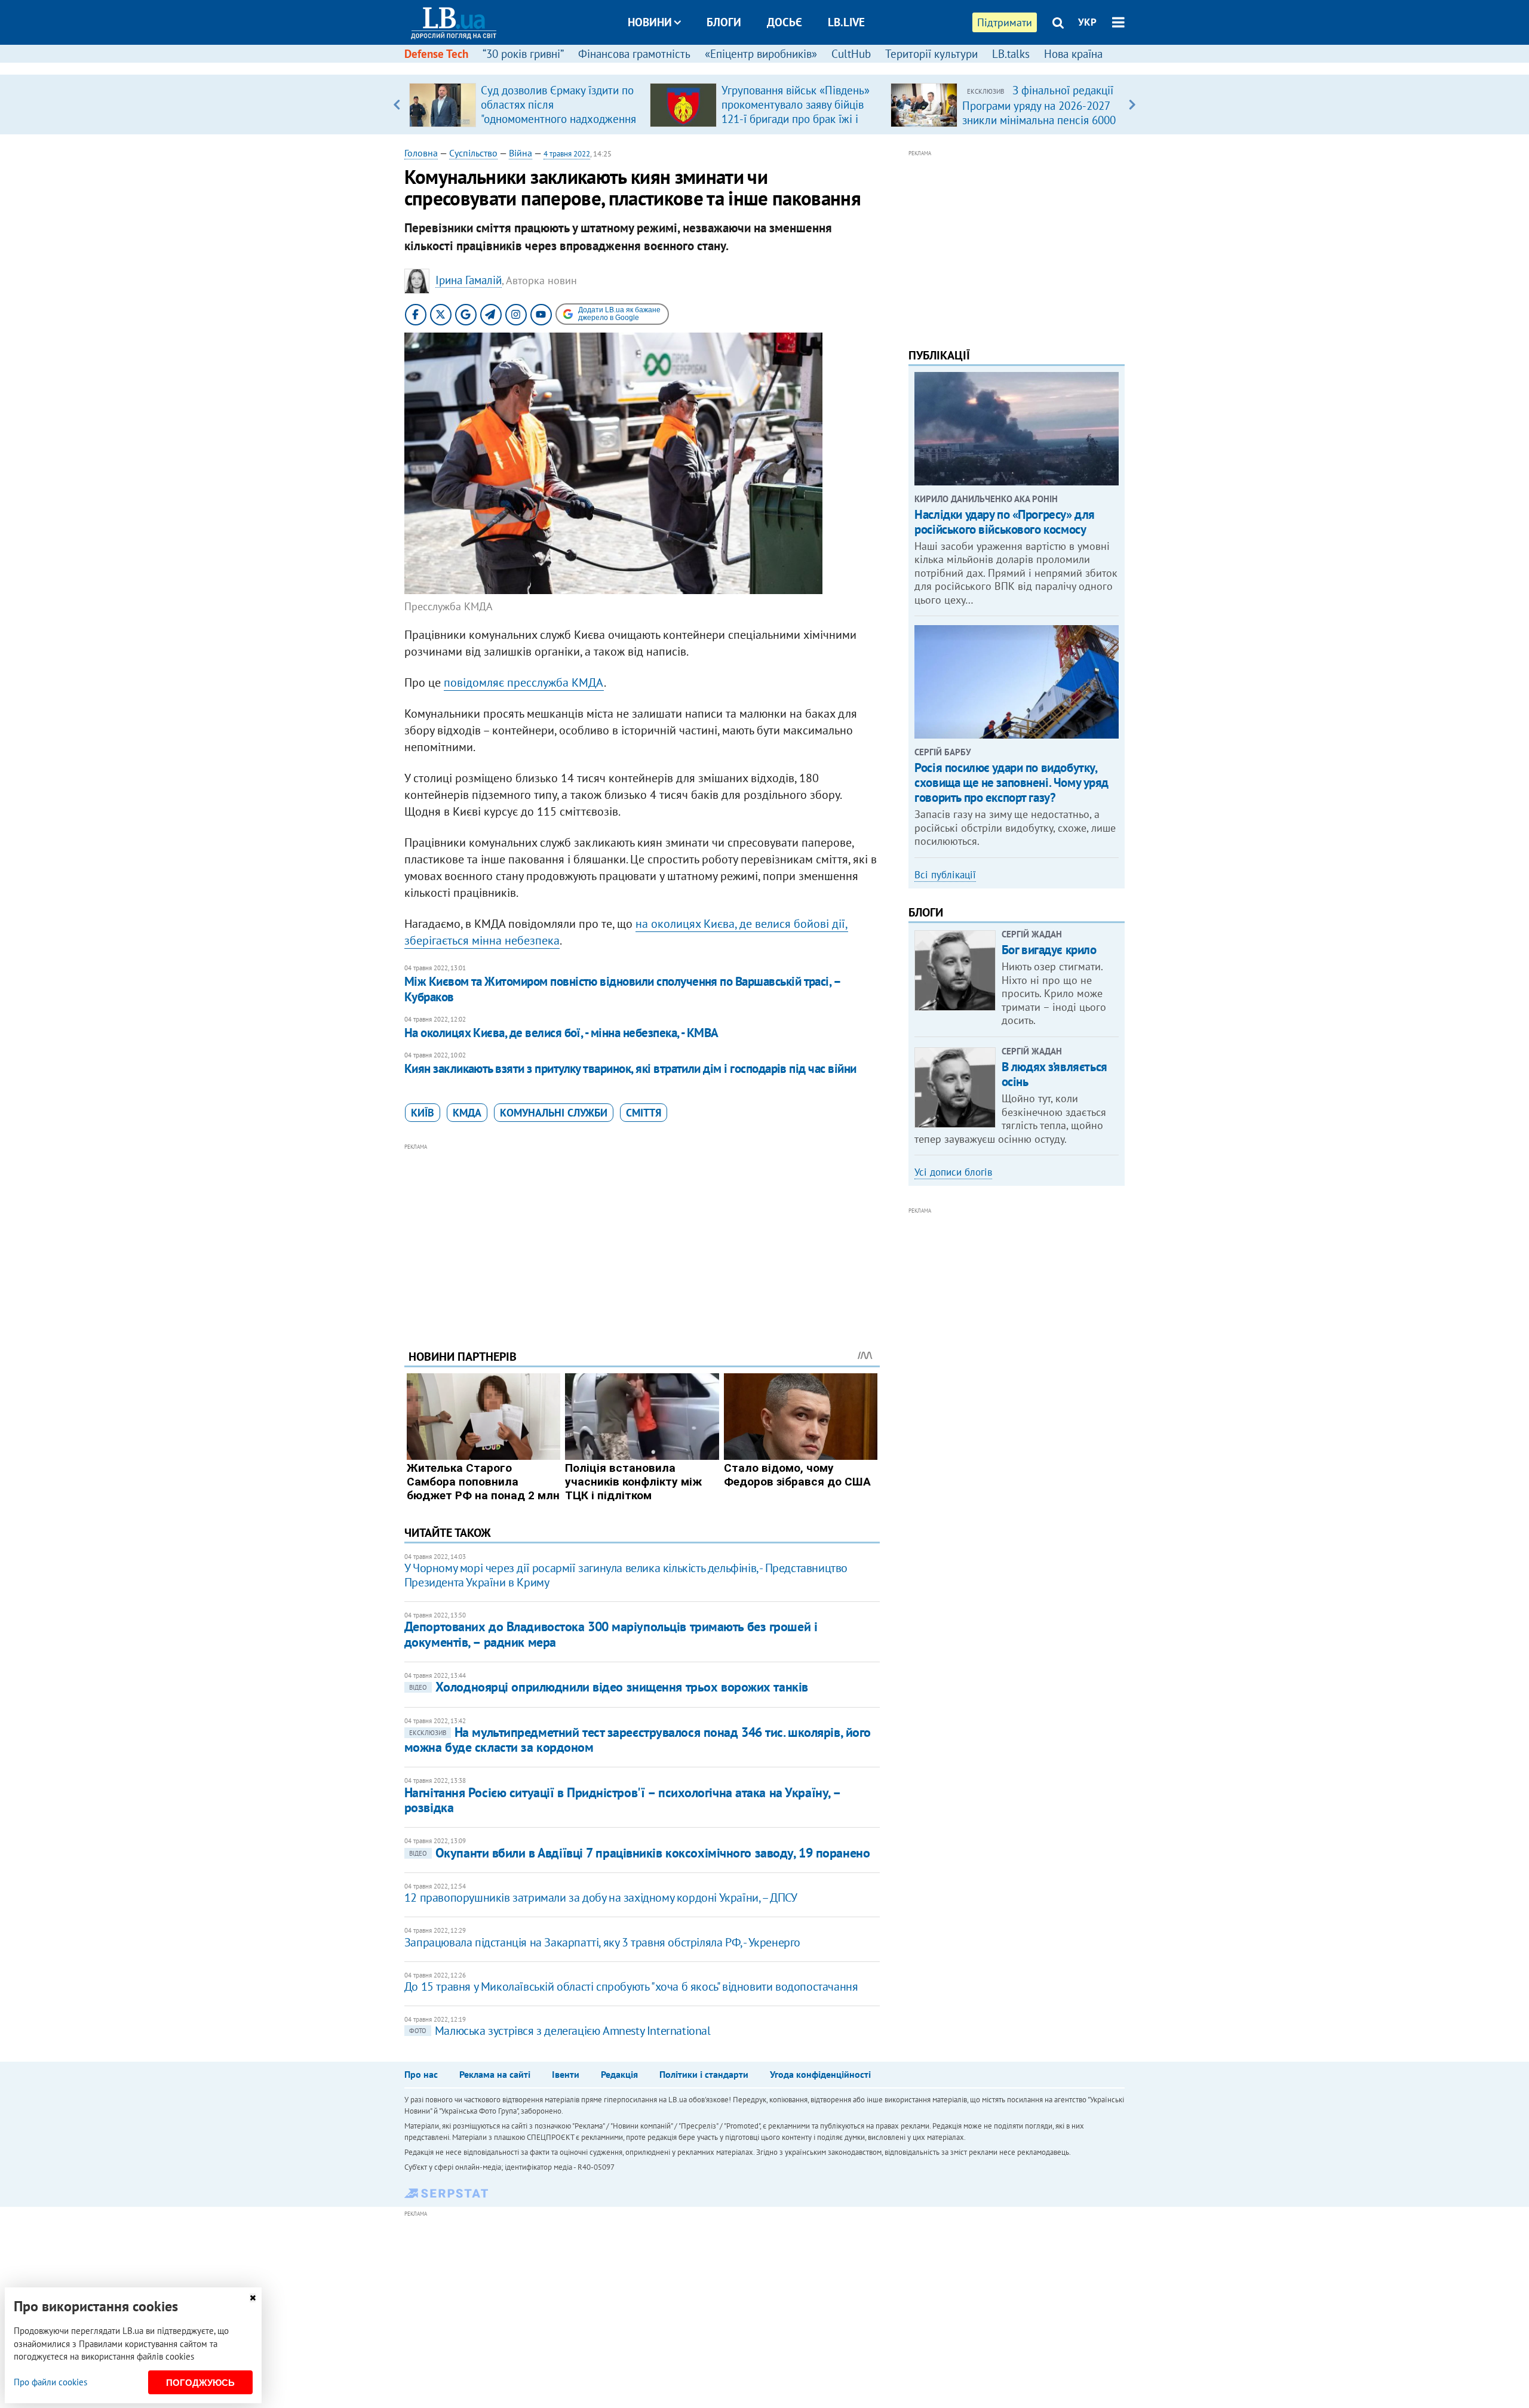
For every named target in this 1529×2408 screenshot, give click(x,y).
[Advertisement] (642, 1237)
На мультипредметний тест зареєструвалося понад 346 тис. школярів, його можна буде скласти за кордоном (638, 1740)
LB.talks (1011, 54)
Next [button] (1132, 104)
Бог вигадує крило (1049, 950)
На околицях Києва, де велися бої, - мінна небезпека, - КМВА (561, 1033)
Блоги (724, 22)
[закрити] (253, 2298)
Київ (423, 1113)
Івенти (566, 2074)
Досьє (785, 22)
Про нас (421, 2074)
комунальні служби (554, 1113)
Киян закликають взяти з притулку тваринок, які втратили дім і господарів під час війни (630, 1068)
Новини (650, 22)
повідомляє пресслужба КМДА (524, 682)
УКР (1087, 22)
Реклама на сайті (495, 2074)
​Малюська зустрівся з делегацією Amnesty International (560, 2031)
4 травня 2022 (567, 154)
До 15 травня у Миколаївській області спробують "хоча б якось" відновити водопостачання (631, 1986)
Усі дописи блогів (953, 1172)
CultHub (851, 54)
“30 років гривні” (523, 54)
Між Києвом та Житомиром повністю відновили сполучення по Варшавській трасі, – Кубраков (622, 989)
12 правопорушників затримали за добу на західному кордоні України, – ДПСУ (601, 1898)
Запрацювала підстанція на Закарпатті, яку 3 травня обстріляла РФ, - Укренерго (602, 1942)
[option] (525, 104)
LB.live (846, 22)
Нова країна (1073, 54)
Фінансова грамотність (634, 54)
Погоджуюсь (200, 2383)
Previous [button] (397, 104)
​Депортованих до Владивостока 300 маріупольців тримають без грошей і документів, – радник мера (611, 1634)
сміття (644, 1113)
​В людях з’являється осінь (1054, 1074)
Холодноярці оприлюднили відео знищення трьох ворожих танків (609, 1687)
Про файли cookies (50, 2382)
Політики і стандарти (704, 2074)
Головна (421, 153)
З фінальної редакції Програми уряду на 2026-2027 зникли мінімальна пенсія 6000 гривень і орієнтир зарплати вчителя (1039, 119)
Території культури (931, 54)
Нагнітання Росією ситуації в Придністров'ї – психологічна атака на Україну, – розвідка (622, 1800)
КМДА (467, 1113)
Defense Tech (436, 54)
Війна (521, 153)
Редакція (619, 2074)
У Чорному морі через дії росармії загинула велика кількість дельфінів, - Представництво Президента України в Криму (626, 1575)
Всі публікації (945, 875)
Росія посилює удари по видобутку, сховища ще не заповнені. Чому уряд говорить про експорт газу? (1011, 782)
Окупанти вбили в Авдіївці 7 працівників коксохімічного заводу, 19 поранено (639, 1853)
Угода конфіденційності (820, 2074)
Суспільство (473, 153)
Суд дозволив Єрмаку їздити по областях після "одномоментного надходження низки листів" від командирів (558, 112)
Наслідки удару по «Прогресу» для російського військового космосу (1005, 522)
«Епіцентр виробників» (761, 54)
